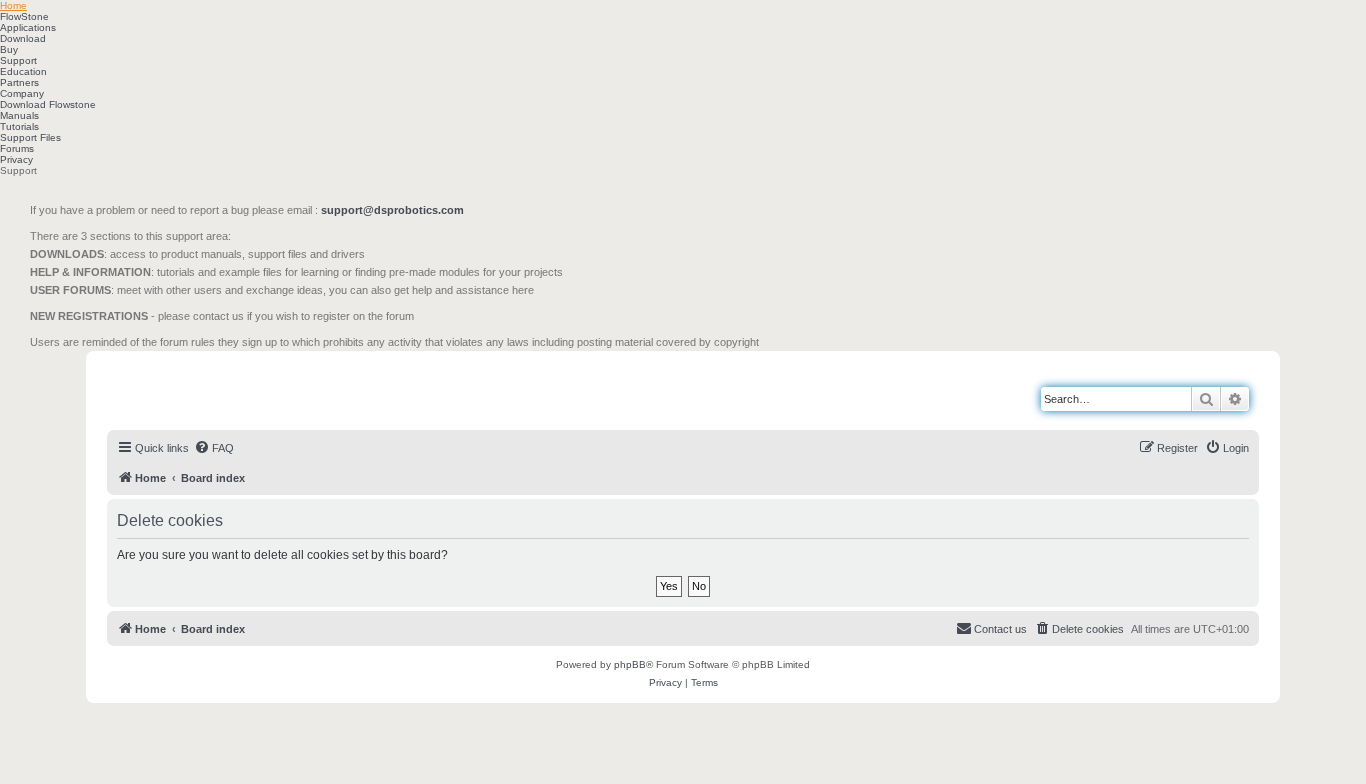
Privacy (16, 159)
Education (23, 71)
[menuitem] (214, 448)
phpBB (630, 664)
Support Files (30, 137)
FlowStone (24, 16)
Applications (28, 27)
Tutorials (19, 126)
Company (22, 93)
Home (13, 5)
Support (18, 60)
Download (23, 38)
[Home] (198, 389)
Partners (19, 82)
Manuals (19, 115)
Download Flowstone (48, 104)
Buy (9, 49)
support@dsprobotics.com (392, 210)
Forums (17, 148)
